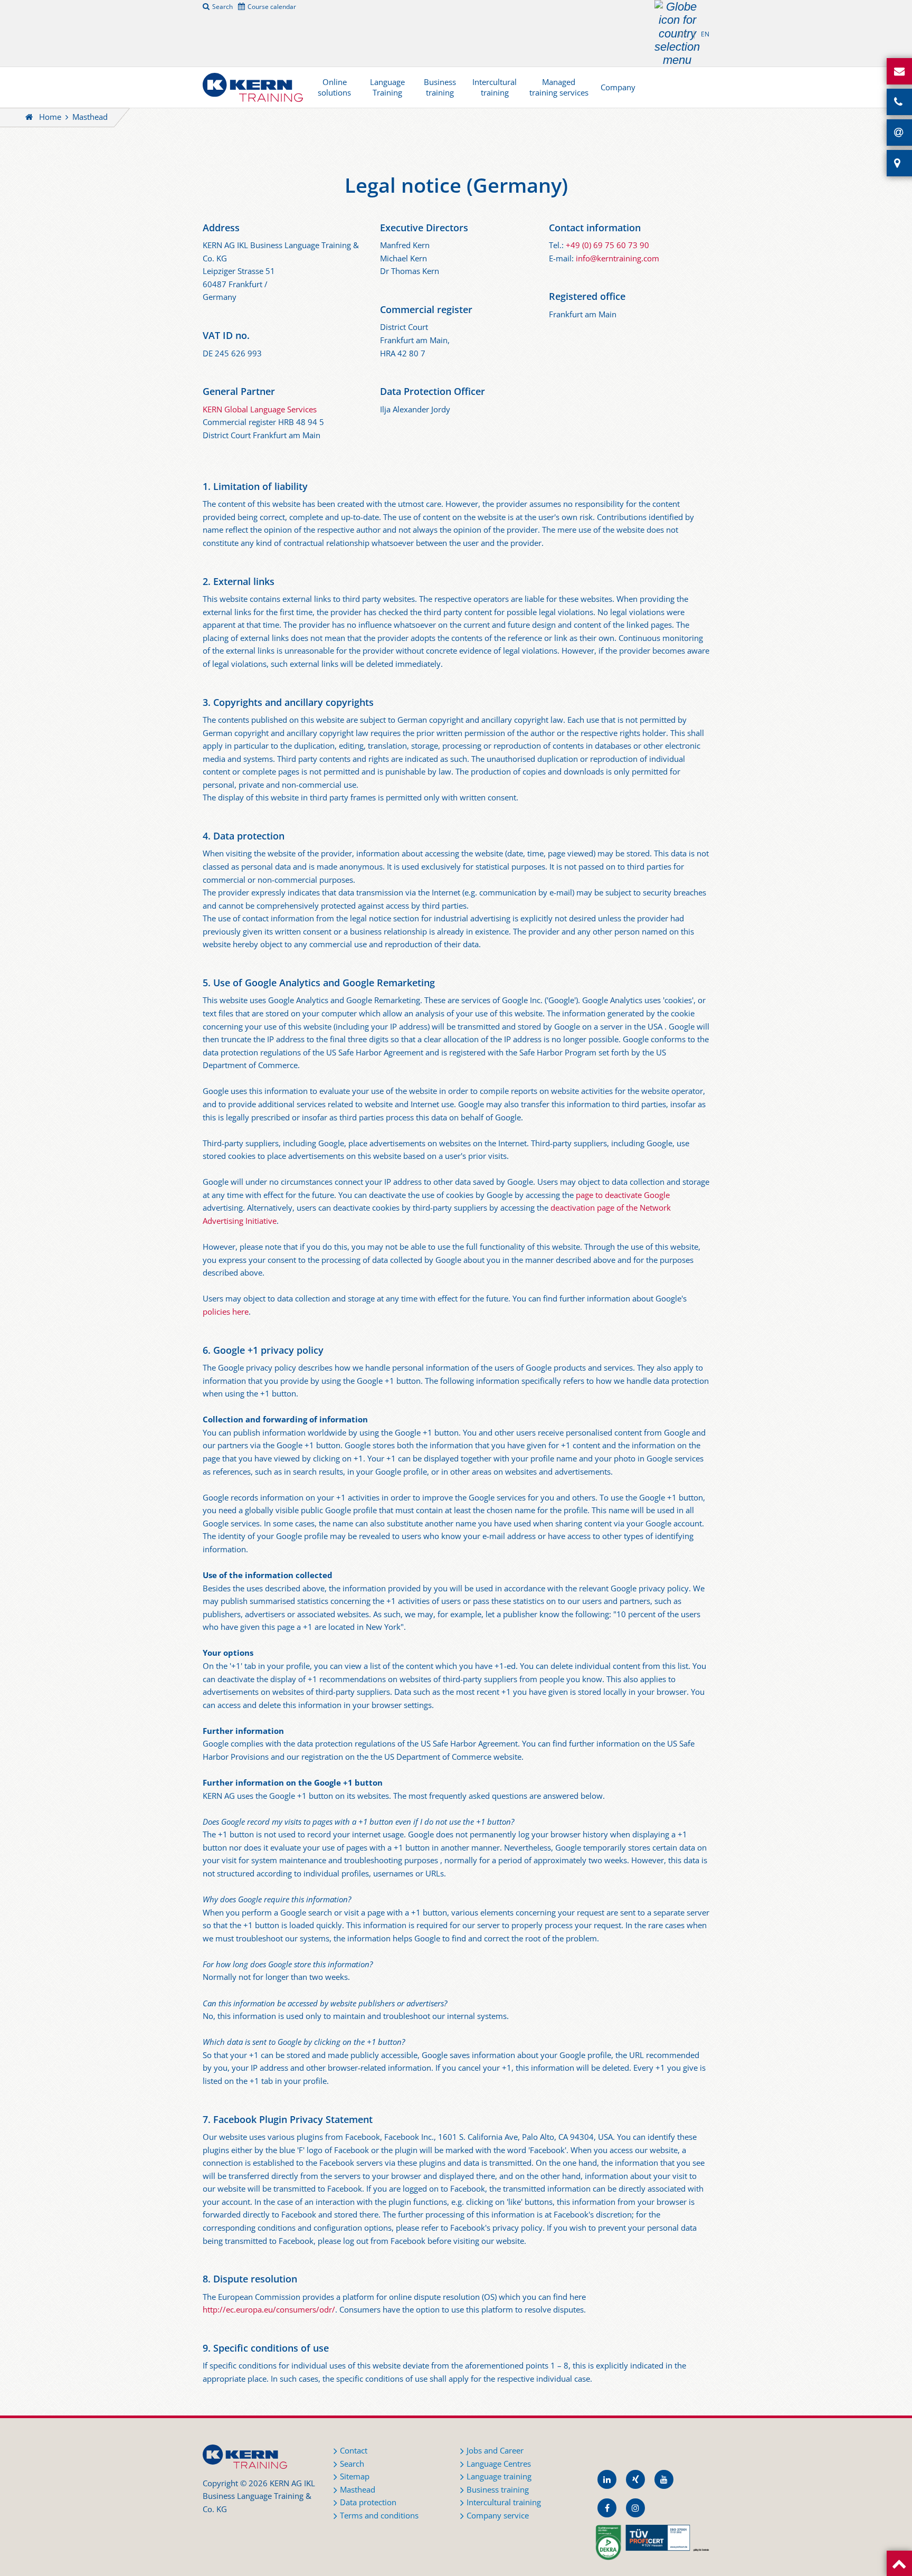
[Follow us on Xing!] (635, 2479)
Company (618, 87)
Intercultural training (495, 87)
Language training (499, 2476)
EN (705, 34)
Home (50, 117)
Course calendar (272, 6)
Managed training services (559, 87)
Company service (498, 2516)
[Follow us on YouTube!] (664, 2479)
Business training (440, 87)
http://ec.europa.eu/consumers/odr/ (269, 2310)
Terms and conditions (379, 2516)
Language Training (387, 87)
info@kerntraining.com (617, 258)
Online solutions (334, 87)
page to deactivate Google (623, 1195)
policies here (226, 1312)
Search (222, 6)
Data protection (368, 2502)
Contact (354, 2451)
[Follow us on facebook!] (607, 2508)
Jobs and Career (495, 2451)
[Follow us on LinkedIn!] (607, 2479)
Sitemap (355, 2476)
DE (683, 34)
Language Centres (499, 2464)
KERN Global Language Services (260, 409)
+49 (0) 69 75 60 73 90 (607, 245)
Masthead (358, 2490)
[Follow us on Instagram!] (635, 2508)
